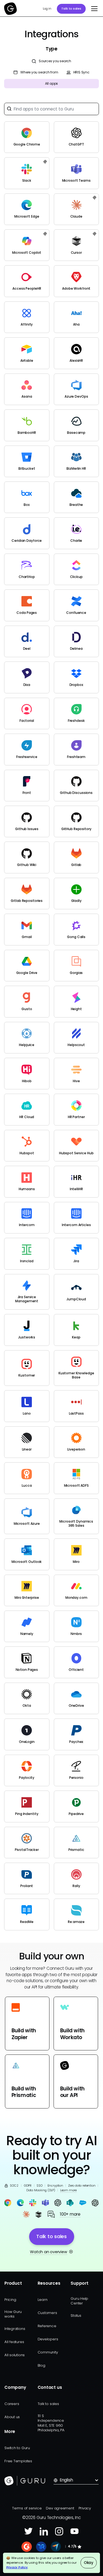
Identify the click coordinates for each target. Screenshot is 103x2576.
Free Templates (18, 2461)
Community (48, 2352)
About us (12, 2417)
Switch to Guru (17, 2448)
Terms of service (27, 2508)
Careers (12, 2404)
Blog (41, 2365)
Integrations (15, 2329)
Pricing (10, 2300)
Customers (47, 2313)
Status (76, 2316)
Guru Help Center (79, 2301)
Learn (43, 2300)
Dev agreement (60, 2508)
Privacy (85, 2508)
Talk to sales (71, 8)
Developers (48, 2339)
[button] (93, 9)
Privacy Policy (17, 2567)
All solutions (15, 2355)
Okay (89, 2563)
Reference (47, 2326)
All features (14, 2342)
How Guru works (13, 2314)
